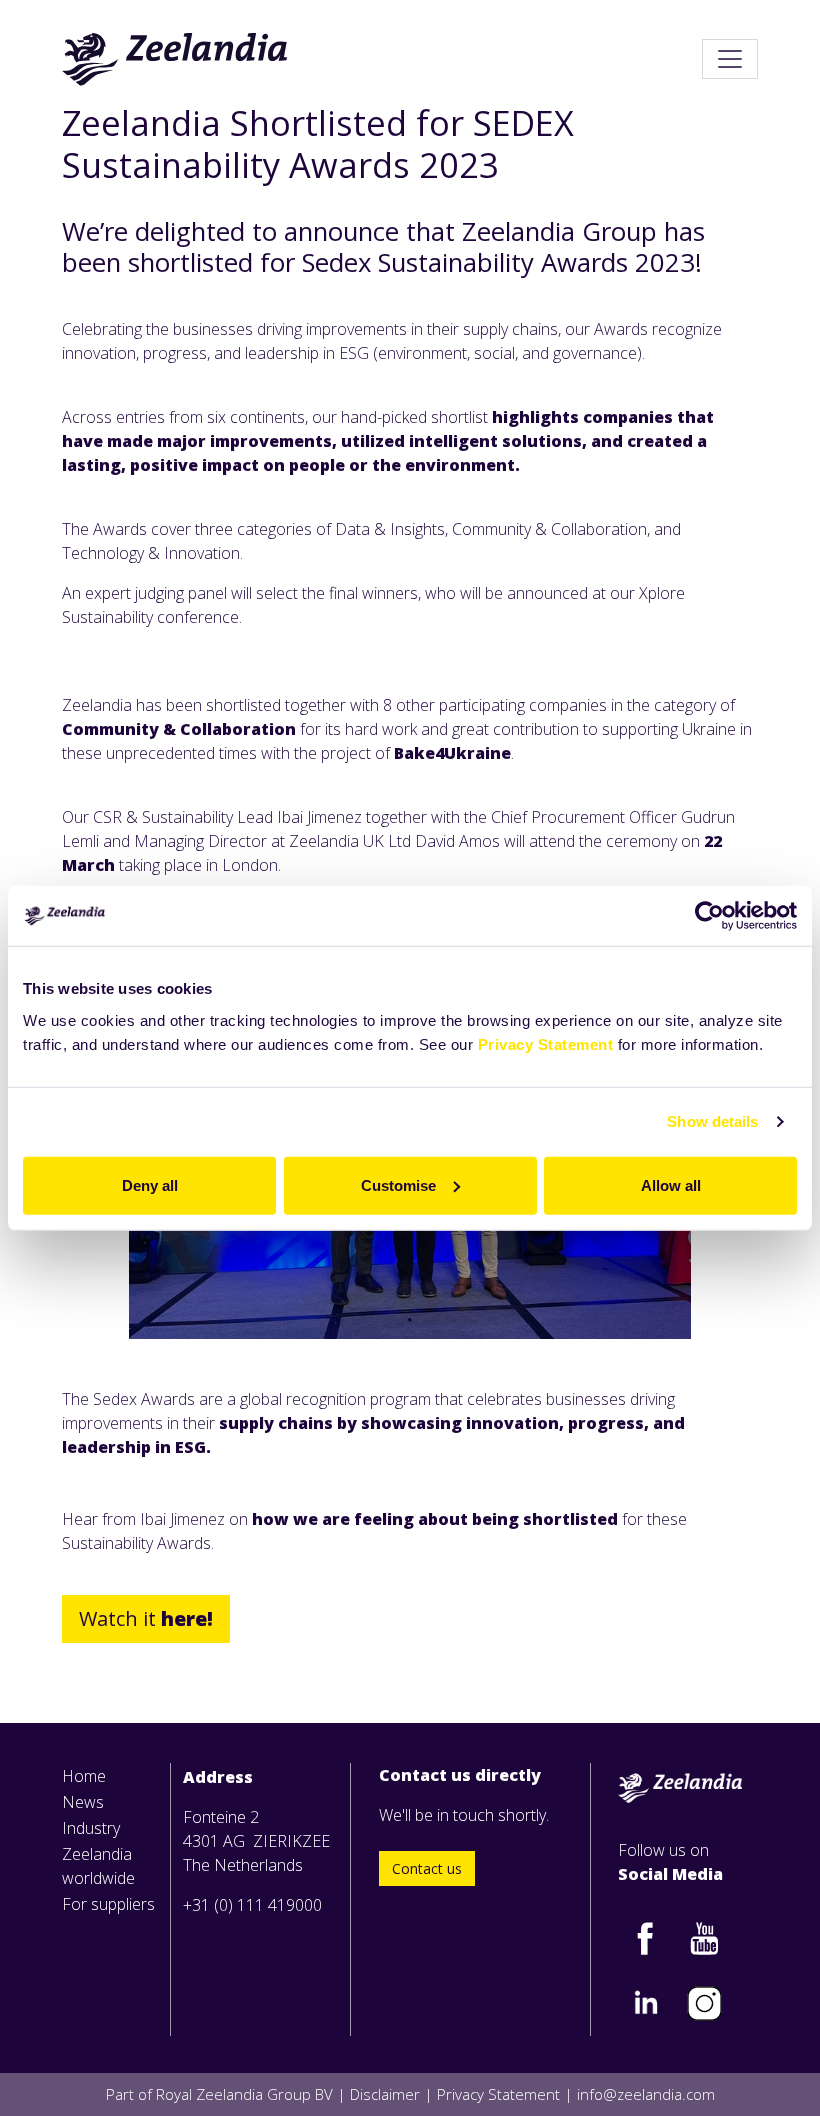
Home (84, 1776)
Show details (712, 1121)
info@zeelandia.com (646, 2094)
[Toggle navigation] (730, 59)
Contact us (427, 1868)
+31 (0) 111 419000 (252, 1905)
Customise (398, 1184)
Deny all (150, 1184)
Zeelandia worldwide (98, 1866)
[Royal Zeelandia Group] (175, 59)
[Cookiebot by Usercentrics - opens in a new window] (709, 916)
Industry (91, 1828)
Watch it (146, 1618)
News (83, 1802)
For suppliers (108, 1904)
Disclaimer (385, 2094)
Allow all (671, 1184)
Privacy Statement (546, 1043)
